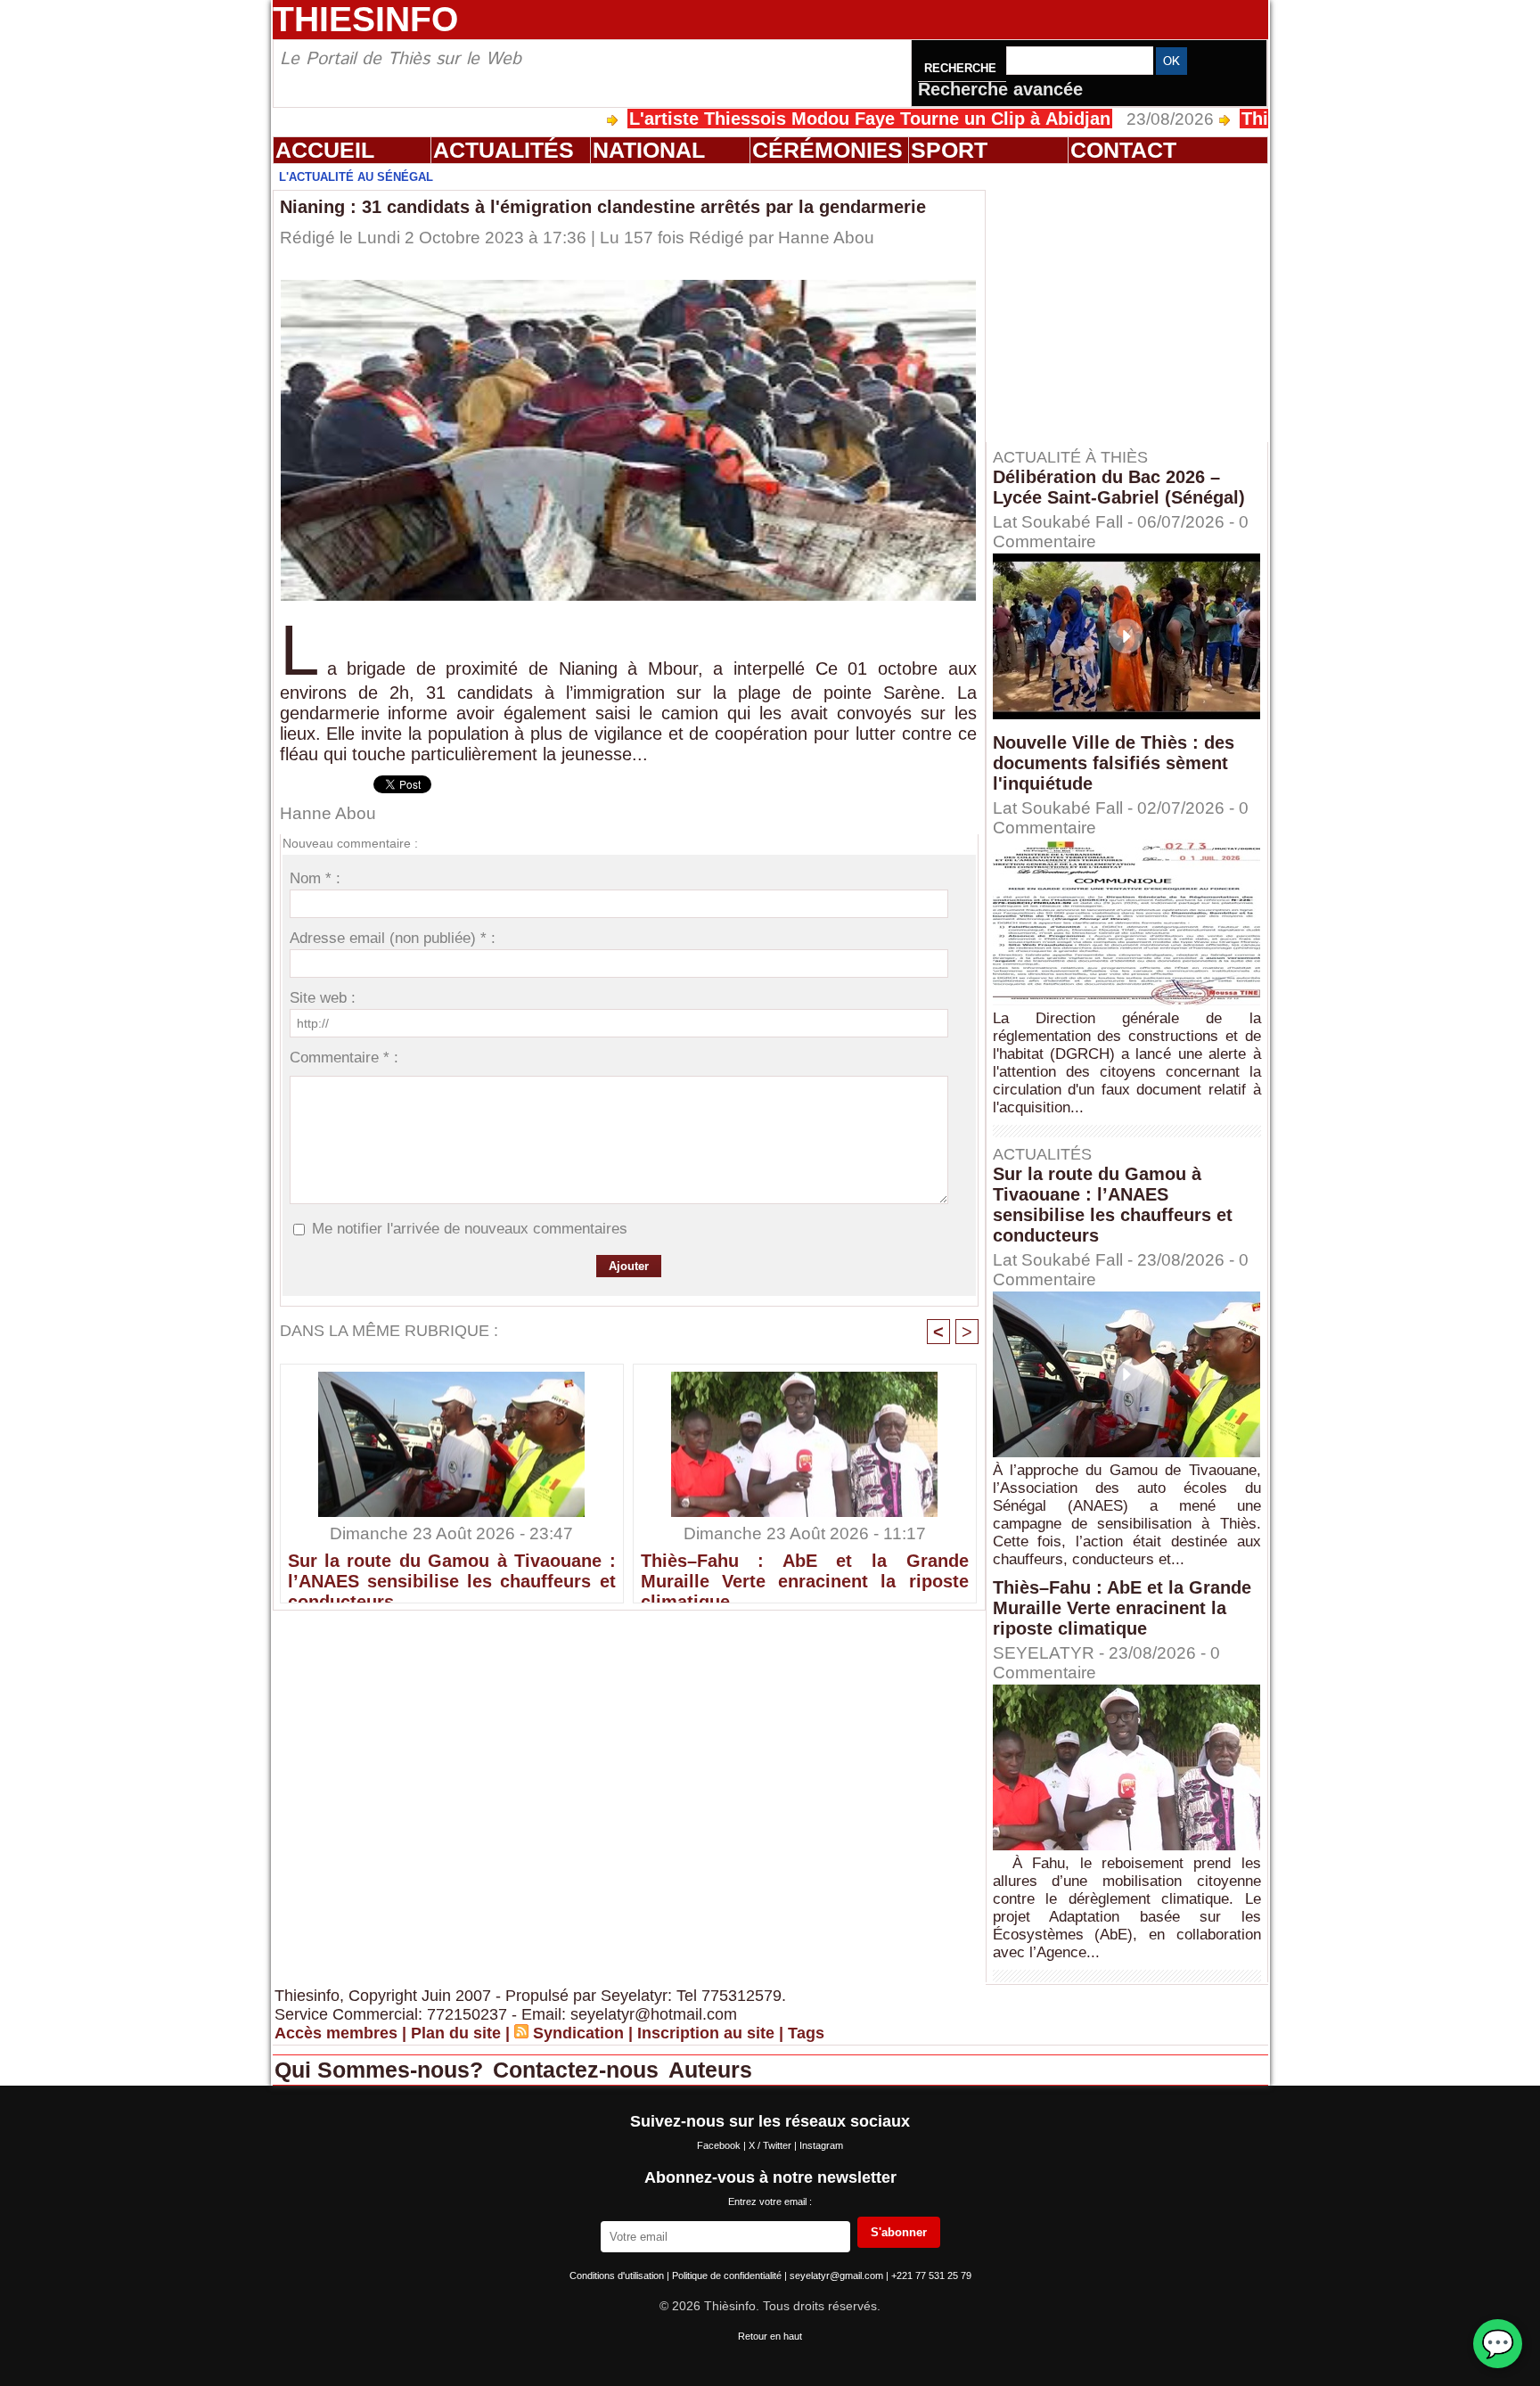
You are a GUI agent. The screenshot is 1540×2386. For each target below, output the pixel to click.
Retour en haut (770, 2336)
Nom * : (315, 878)
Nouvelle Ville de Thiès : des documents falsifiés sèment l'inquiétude (1114, 763)
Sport (949, 150)
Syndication (578, 2033)
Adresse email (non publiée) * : (393, 938)
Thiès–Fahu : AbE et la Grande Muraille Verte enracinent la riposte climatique (805, 1573)
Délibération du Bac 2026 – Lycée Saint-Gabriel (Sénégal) (1119, 487)
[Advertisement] (1135, 302)
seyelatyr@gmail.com (838, 2275)
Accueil (325, 150)
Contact (1123, 150)
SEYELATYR (1044, 1653)
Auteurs (710, 2070)
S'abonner (899, 2232)
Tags (806, 2033)
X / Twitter (771, 2145)
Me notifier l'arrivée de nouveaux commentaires (470, 1229)
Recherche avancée (1000, 89)
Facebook (720, 2145)
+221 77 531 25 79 (931, 2275)
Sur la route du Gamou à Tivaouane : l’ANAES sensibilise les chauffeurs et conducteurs (452, 1573)
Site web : (323, 998)
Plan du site (456, 2033)
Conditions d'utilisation (618, 2275)
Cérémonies (827, 150)
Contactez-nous (579, 2070)
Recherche (962, 68)
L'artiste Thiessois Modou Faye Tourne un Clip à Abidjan (780, 119)
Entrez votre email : (770, 2202)
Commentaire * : (344, 1058)
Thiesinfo (365, 19)
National (649, 150)
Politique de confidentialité (728, 2275)
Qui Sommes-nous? (382, 2070)
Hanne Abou (826, 238)
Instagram (821, 2145)
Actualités (504, 150)
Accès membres (336, 2033)
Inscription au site (706, 2033)
